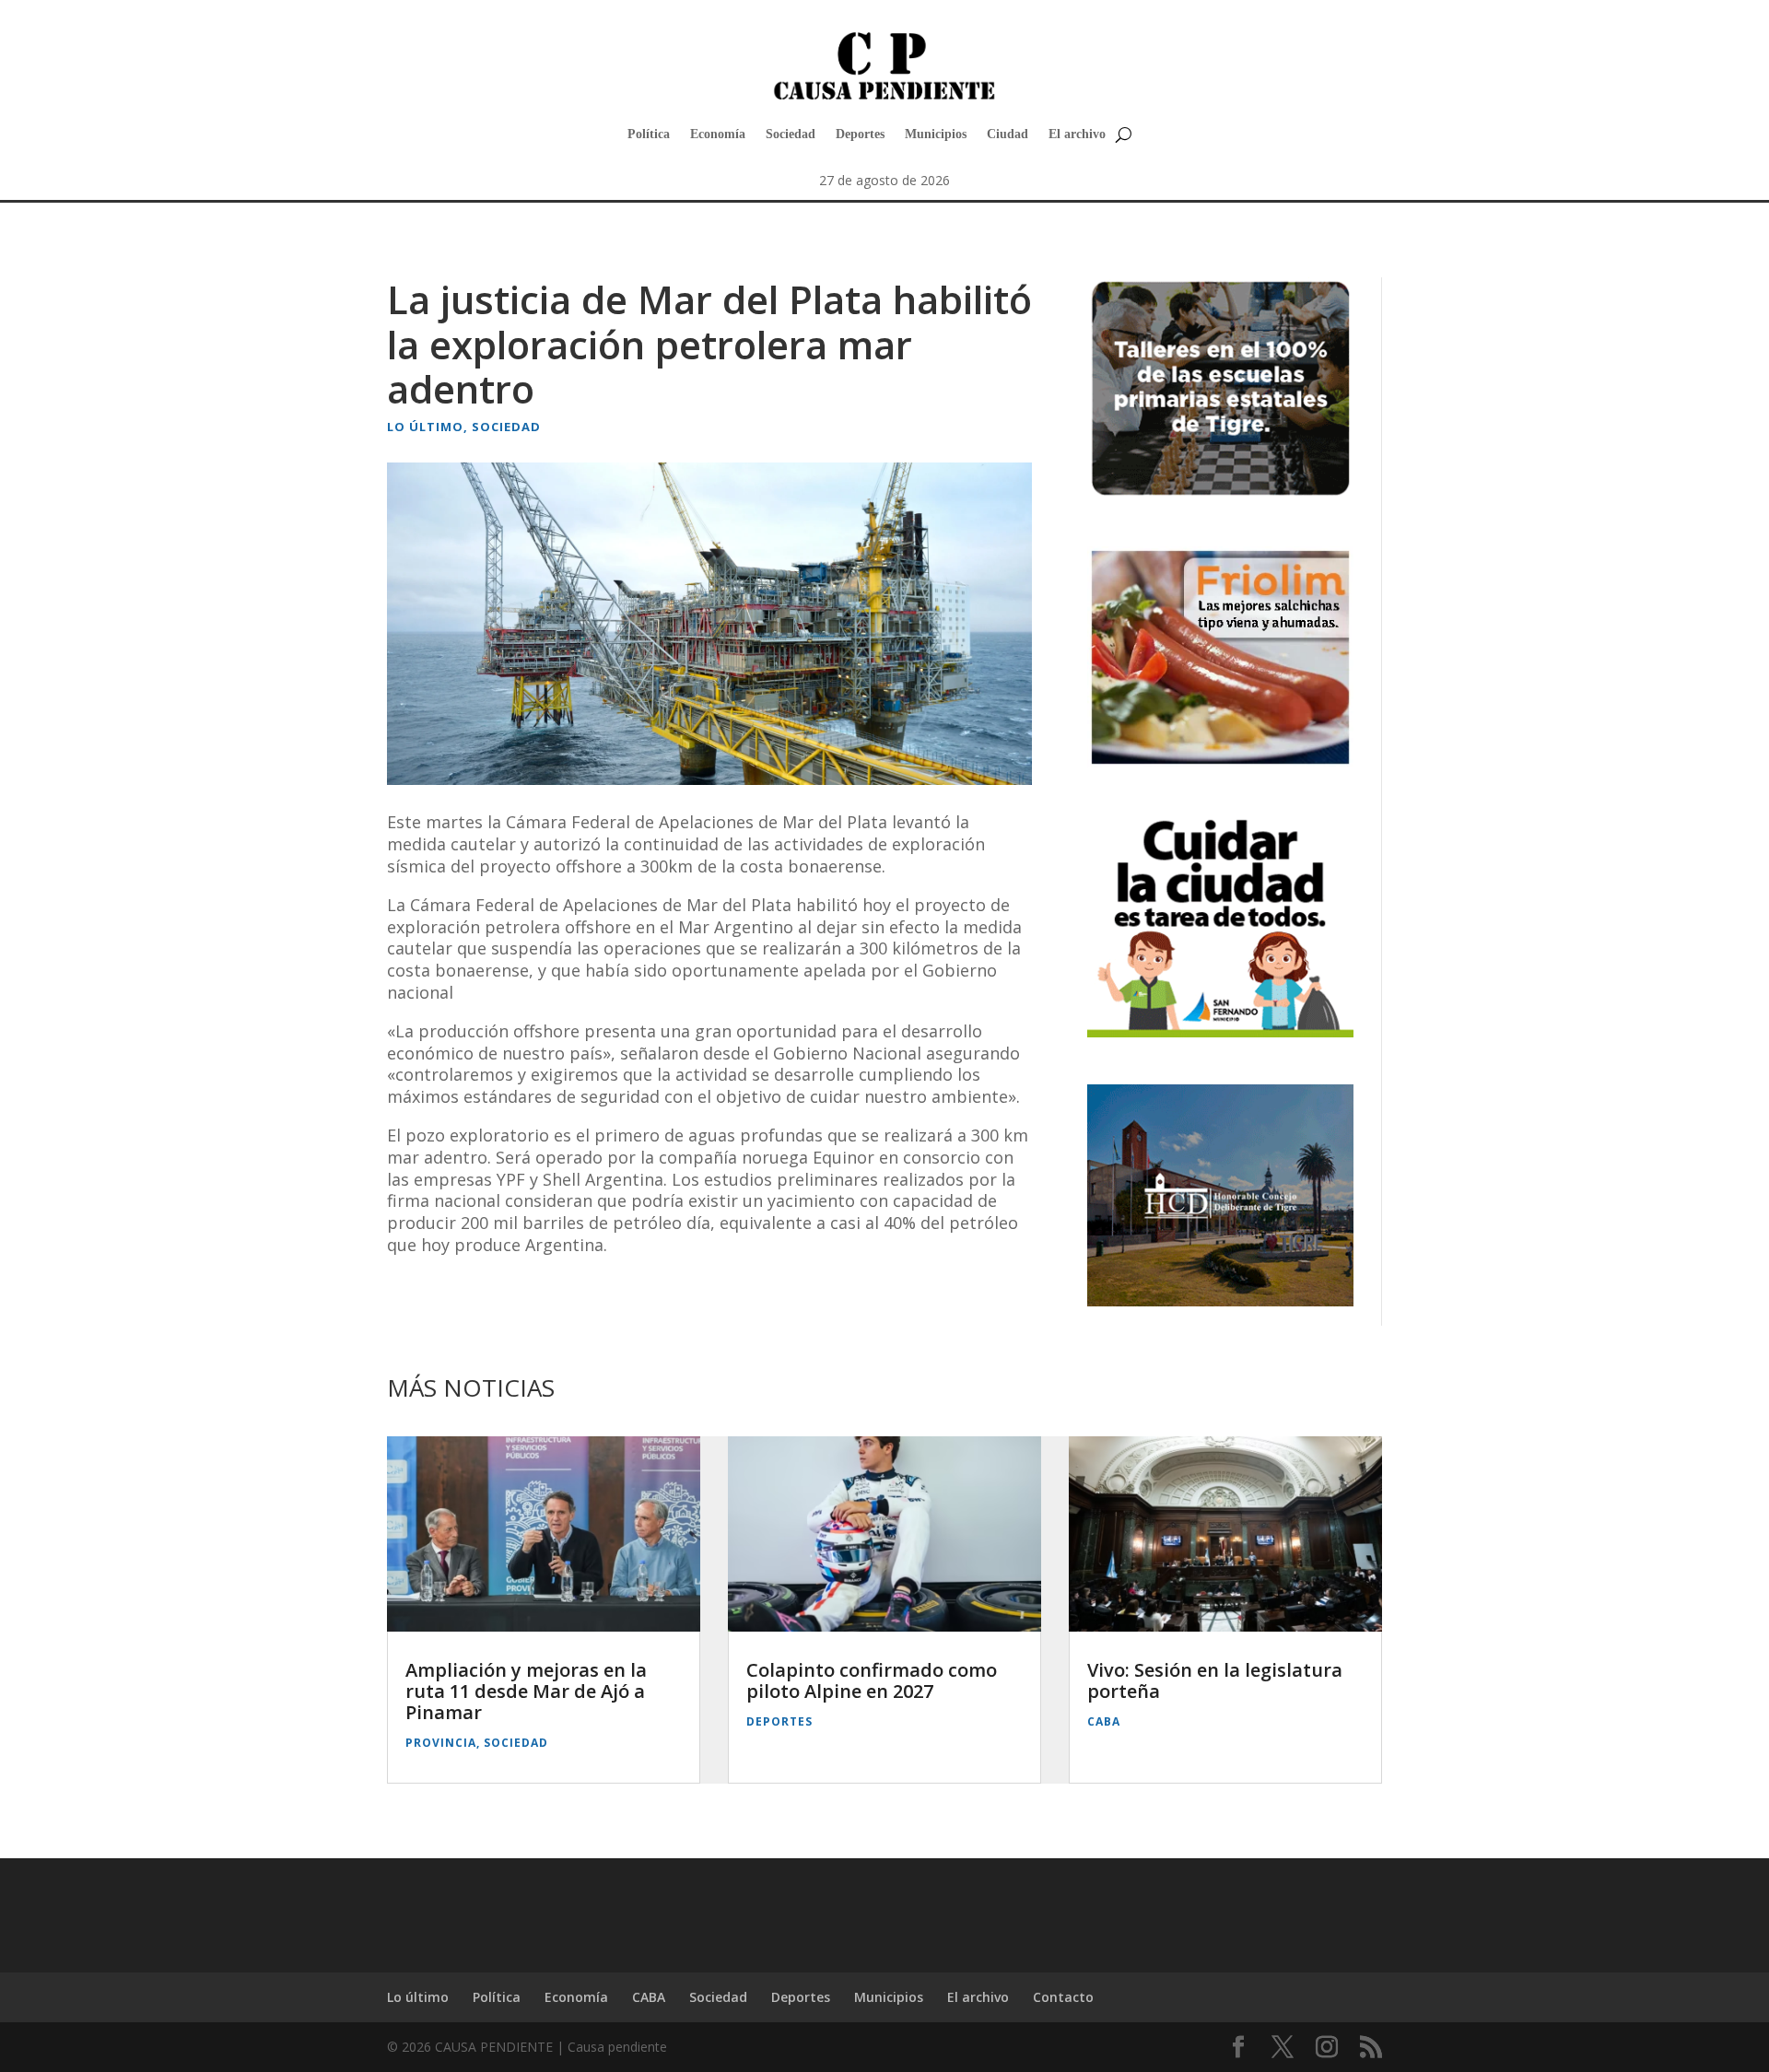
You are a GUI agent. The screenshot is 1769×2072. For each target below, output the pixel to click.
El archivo (1077, 134)
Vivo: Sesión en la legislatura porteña (1215, 1680)
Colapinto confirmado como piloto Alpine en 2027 (872, 1680)
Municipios (936, 134)
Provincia (441, 1743)
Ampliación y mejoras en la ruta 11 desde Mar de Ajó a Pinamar (526, 1691)
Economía (718, 134)
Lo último (425, 427)
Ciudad (1008, 134)
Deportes (860, 134)
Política (649, 134)
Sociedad (791, 134)
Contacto (1063, 1997)
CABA (1104, 1721)
